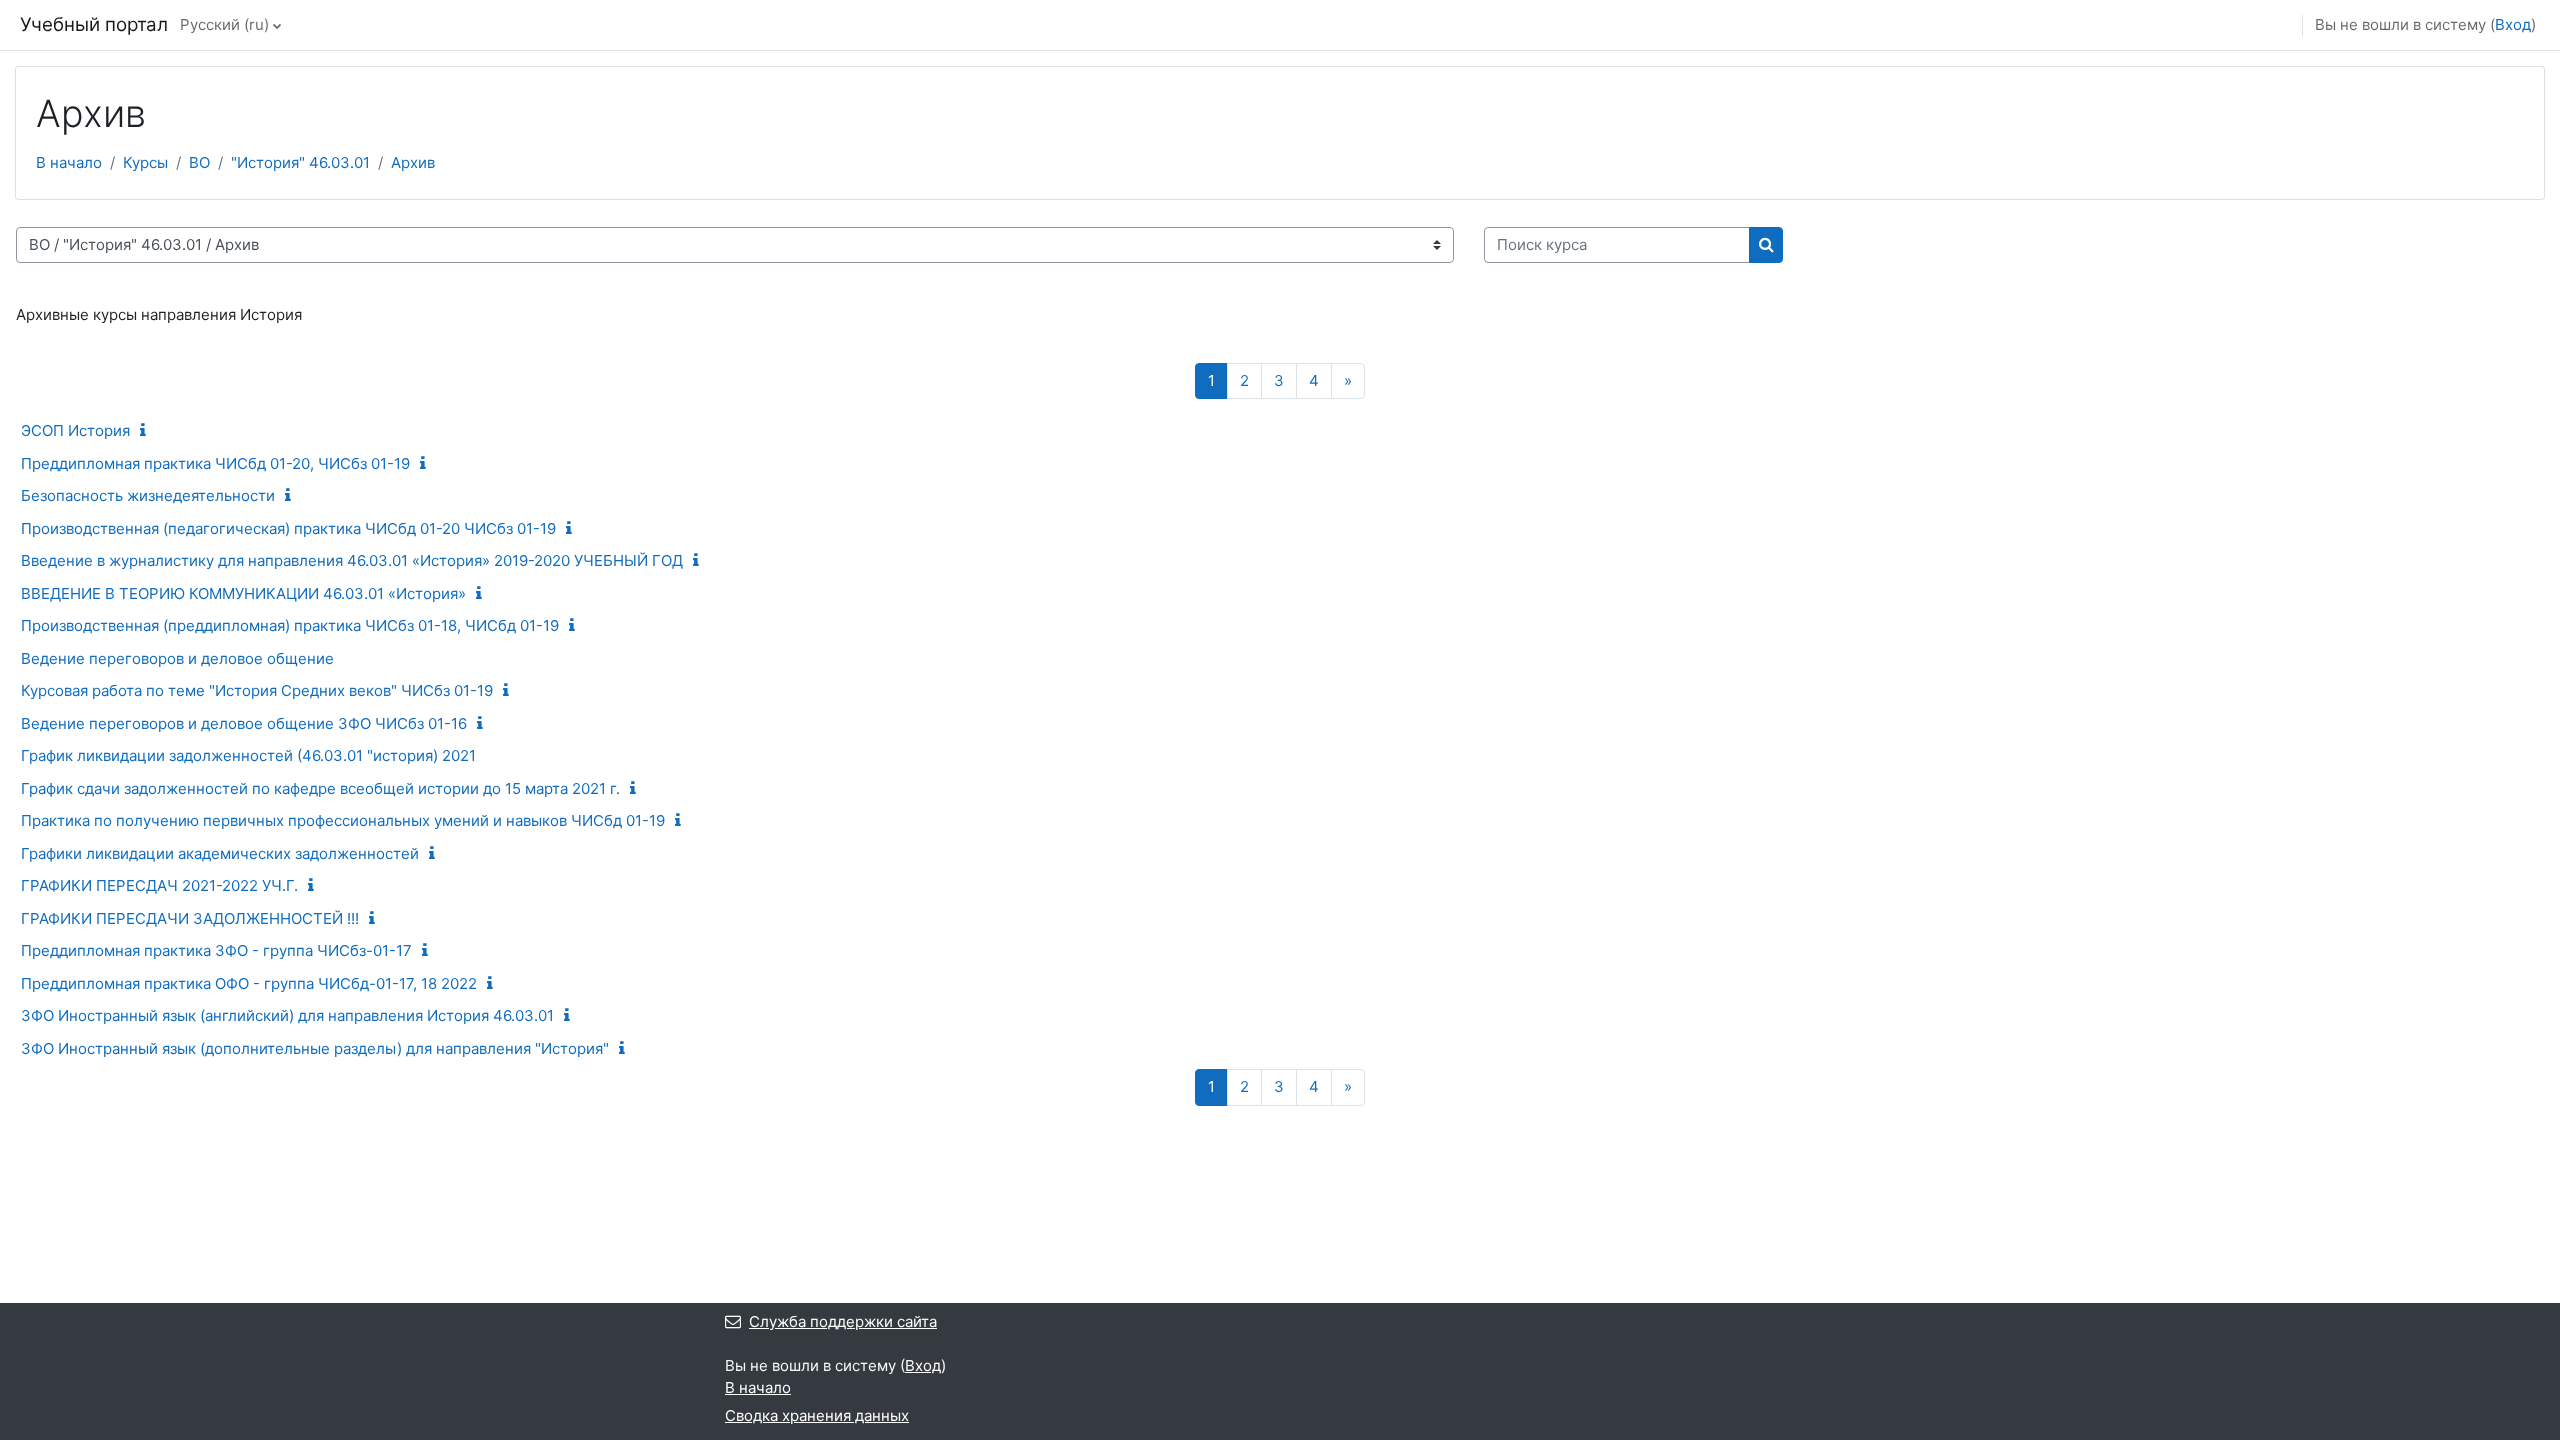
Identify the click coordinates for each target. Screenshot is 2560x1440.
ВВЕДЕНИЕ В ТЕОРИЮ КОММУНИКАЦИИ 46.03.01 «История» (243, 593)
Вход (2513, 24)
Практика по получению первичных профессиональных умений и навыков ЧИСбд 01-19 (343, 820)
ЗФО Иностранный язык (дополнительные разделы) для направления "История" (315, 1048)
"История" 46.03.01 (300, 162)
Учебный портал (94, 24)
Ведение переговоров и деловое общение (177, 658)
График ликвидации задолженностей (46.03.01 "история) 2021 (248, 755)
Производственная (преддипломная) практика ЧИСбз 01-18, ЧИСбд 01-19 (290, 625)
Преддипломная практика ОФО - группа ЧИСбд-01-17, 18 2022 (249, 983)
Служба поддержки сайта (843, 1321)
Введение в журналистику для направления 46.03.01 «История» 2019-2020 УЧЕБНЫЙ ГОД (352, 560)
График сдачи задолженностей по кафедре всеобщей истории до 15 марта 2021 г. (320, 788)
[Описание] (147, 430)
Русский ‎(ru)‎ (224, 24)
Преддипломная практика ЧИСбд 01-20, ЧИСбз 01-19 (215, 463)
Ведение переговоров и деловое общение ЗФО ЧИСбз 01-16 (244, 723)
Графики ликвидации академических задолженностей (220, 853)
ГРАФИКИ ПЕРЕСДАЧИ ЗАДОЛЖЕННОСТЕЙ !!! (190, 918)
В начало (69, 162)
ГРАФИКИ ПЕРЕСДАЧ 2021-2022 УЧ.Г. (159, 885)
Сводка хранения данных (817, 1415)
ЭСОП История (75, 430)
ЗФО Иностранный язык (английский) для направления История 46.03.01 (287, 1015)
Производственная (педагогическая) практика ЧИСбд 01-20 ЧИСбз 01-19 (288, 528)
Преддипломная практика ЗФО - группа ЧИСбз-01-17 (216, 950)
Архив (413, 162)
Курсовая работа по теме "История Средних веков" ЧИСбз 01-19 (257, 690)
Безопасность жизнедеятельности (148, 495)
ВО (199, 162)
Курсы (145, 162)
